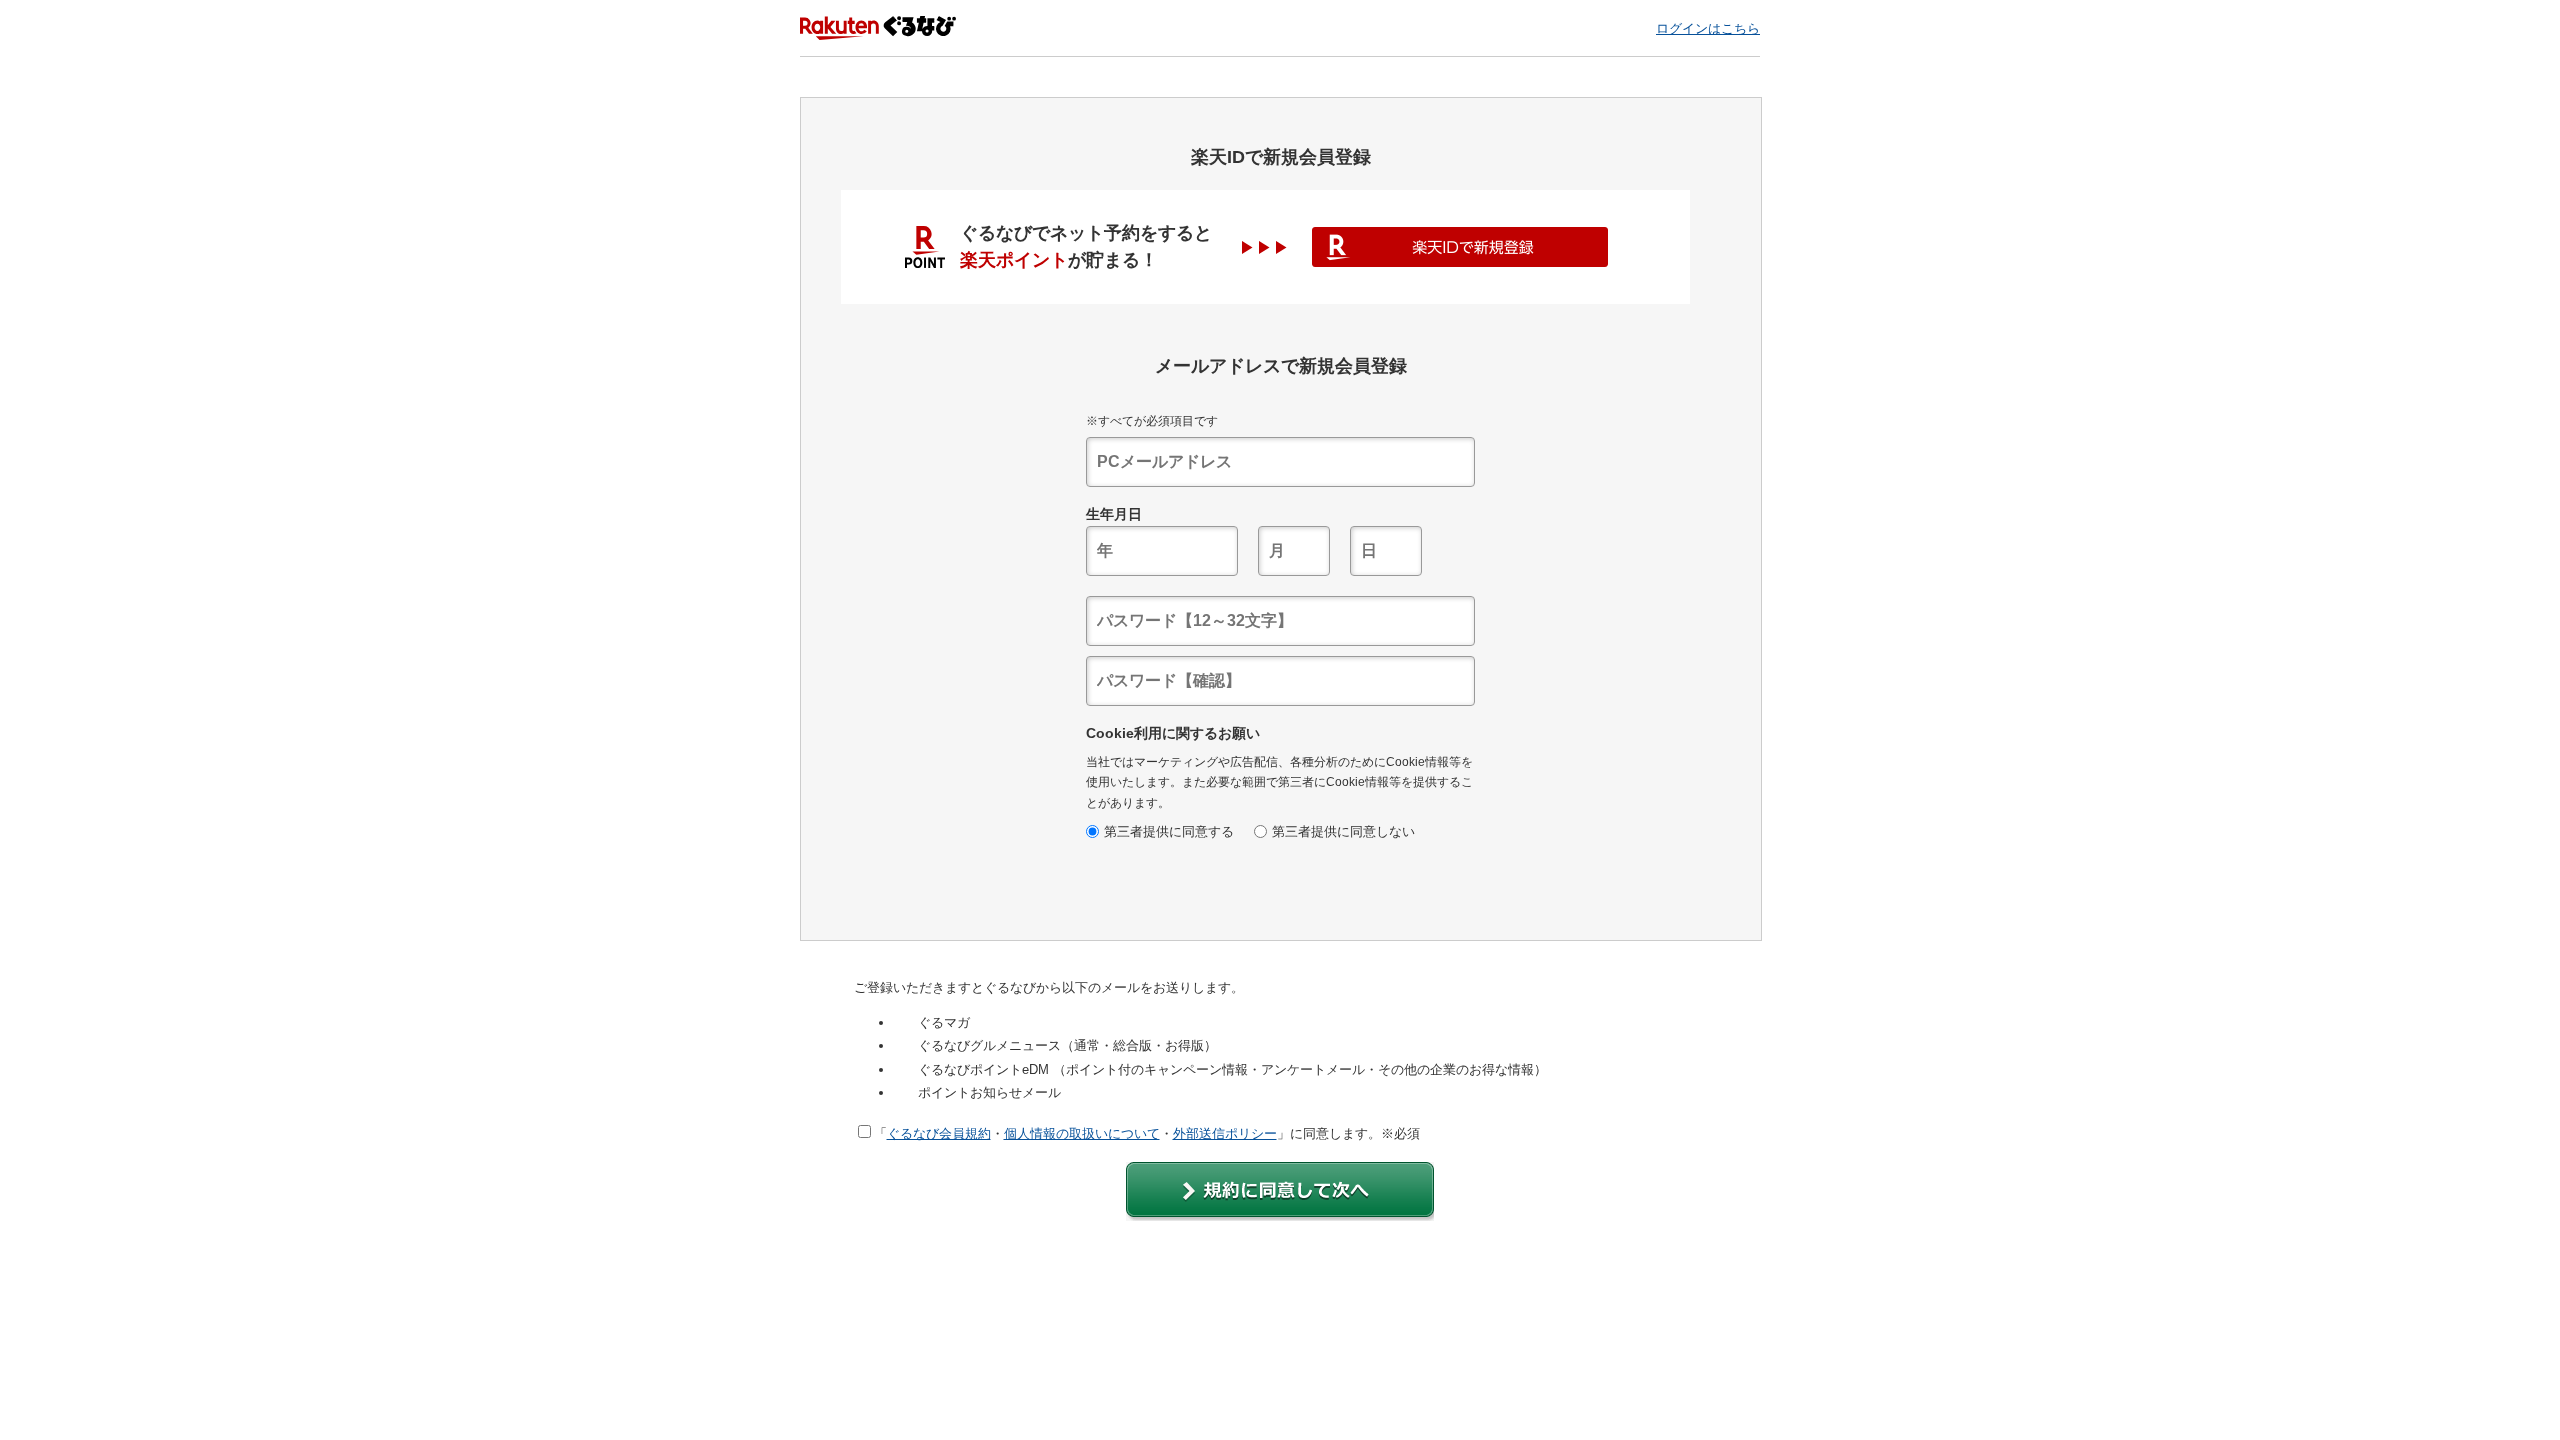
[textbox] (1280, 462)
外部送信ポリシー (1225, 1133)
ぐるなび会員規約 (939, 1133)
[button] (1280, 1191)
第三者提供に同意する (1169, 831)
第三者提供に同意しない (1343, 831)
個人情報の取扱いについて (1082, 1133)
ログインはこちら (1708, 28)
